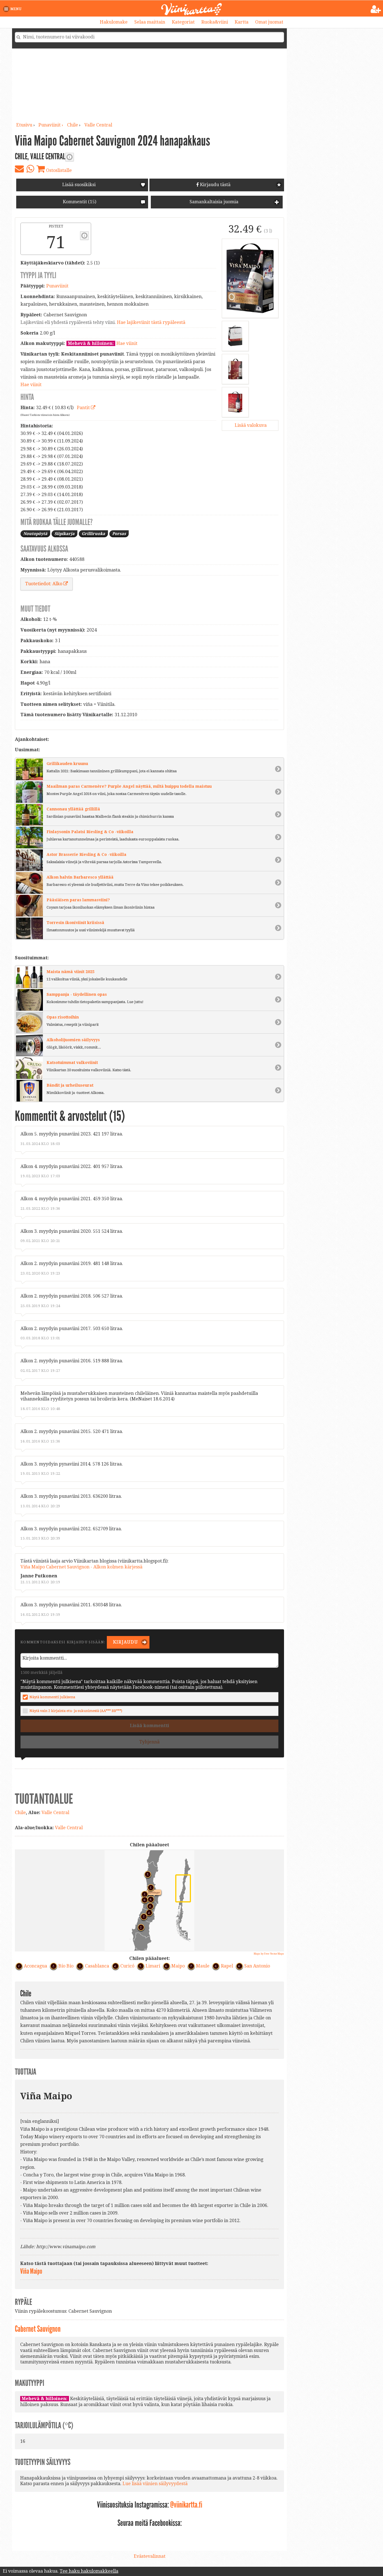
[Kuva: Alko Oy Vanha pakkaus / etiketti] (235, 336)
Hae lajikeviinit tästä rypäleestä (151, 322)
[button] (13, 9)
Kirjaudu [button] (125, 1642)
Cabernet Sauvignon (38, 2329)
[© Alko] (250, 278)
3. (143, 1893)
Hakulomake (114, 22)
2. (140, 1927)
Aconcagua (35, 1966)
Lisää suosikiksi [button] (79, 185)
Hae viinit (127, 343)
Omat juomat (269, 22)
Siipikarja (64, 534)
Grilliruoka (93, 534)
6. (149, 1898)
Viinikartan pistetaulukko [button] (84, 236)
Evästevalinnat (150, 2556)
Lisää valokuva (250, 425)
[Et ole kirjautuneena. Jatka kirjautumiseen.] (376, 9)
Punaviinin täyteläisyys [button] (70, 157)
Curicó (127, 1966)
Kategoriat (183, 22)
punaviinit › (51, 125)
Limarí (153, 1966)
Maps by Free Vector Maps (269, 1954)
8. (149, 1905)
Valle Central (98, 125)
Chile (72, 125)
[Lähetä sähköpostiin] (19, 169)
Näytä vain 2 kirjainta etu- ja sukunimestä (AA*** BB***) (76, 1711)
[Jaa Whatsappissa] (30, 169)
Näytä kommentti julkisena (52, 1697)
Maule (203, 1966)
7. (142, 1916)
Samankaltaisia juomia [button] (213, 202)
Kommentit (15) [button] (79, 202)
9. (143, 1899)
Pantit (84, 408)
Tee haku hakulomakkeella (89, 2571)
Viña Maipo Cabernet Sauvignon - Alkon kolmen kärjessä (81, 1567)
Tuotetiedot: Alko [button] (44, 584)
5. (146, 1874)
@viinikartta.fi (186, 2505)
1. (149, 1887)
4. (148, 1912)
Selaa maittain (150, 22)
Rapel (227, 1966)
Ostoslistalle (58, 170)
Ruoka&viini (215, 22)
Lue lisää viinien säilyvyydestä (155, 2484)
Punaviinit (57, 286)
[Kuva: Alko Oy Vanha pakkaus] (235, 369)
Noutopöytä (35, 534)
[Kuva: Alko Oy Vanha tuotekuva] (235, 402)
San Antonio (257, 1966)
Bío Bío (66, 1966)
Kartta (242, 22)
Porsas (119, 534)
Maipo (178, 1966)
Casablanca (97, 1966)
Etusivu (24, 125)
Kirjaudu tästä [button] (215, 185)
